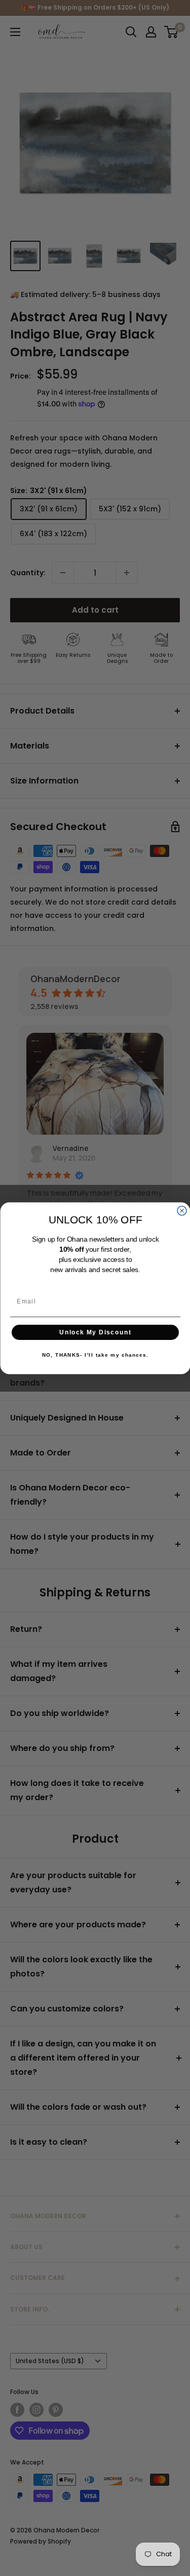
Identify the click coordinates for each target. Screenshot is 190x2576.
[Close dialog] (182, 1210)
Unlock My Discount (95, 1332)
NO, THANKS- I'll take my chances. (95, 1355)
